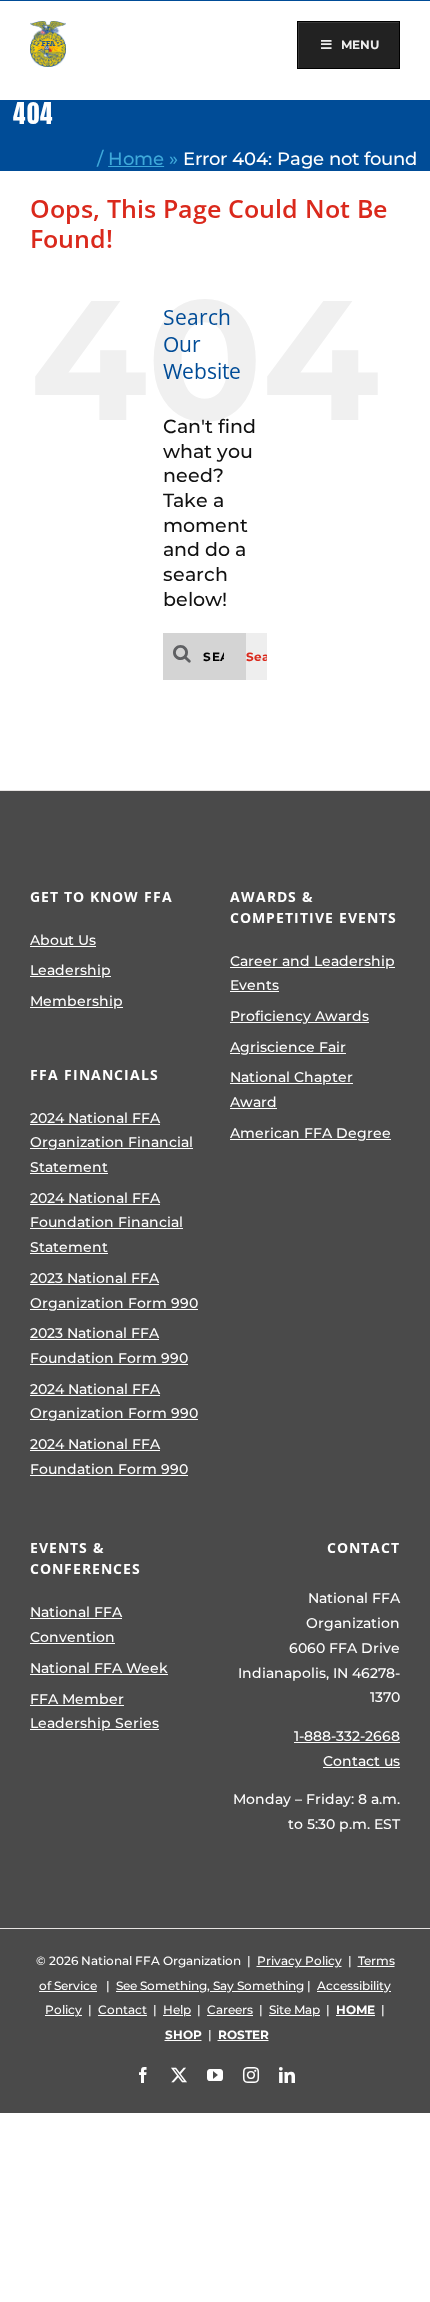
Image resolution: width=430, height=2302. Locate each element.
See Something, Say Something (210, 1985)
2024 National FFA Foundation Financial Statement (106, 1222)
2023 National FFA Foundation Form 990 (109, 1345)
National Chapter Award (291, 1089)
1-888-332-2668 (347, 1736)
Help (177, 2009)
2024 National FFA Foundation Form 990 (109, 1456)
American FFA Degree (310, 1133)
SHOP (183, 2034)
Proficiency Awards (299, 1016)
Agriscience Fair (288, 1047)
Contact (122, 2009)
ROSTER (243, 2034)
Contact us (361, 1761)
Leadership (70, 970)
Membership (76, 1001)
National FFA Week (99, 1668)
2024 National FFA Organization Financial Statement (111, 1142)
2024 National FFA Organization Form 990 (114, 1401)
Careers (230, 2009)
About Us (63, 940)
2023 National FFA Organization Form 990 (114, 1290)
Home (136, 158)
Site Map (294, 2009)
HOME (355, 2009)
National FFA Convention (76, 1624)
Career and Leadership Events (312, 973)
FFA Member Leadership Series (94, 1711)
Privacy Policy (299, 1960)
